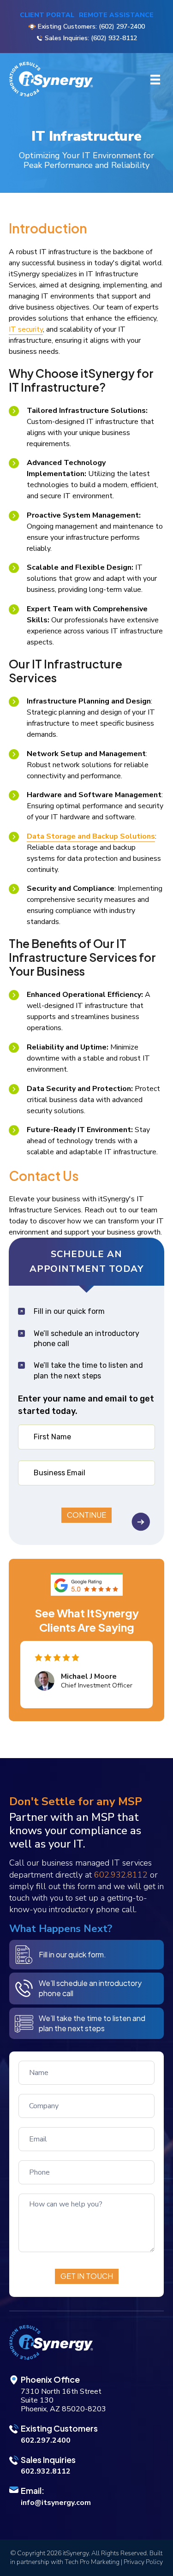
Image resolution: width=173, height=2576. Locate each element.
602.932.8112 (121, 1875)
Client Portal (47, 15)
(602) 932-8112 (114, 38)
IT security (26, 329)
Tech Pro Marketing (92, 2562)
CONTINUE (86, 1515)
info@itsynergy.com (56, 2503)
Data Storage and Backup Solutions (91, 836)
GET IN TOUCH (87, 2276)
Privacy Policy (143, 2562)
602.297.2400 (46, 2440)
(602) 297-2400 (122, 27)
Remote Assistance (116, 15)
